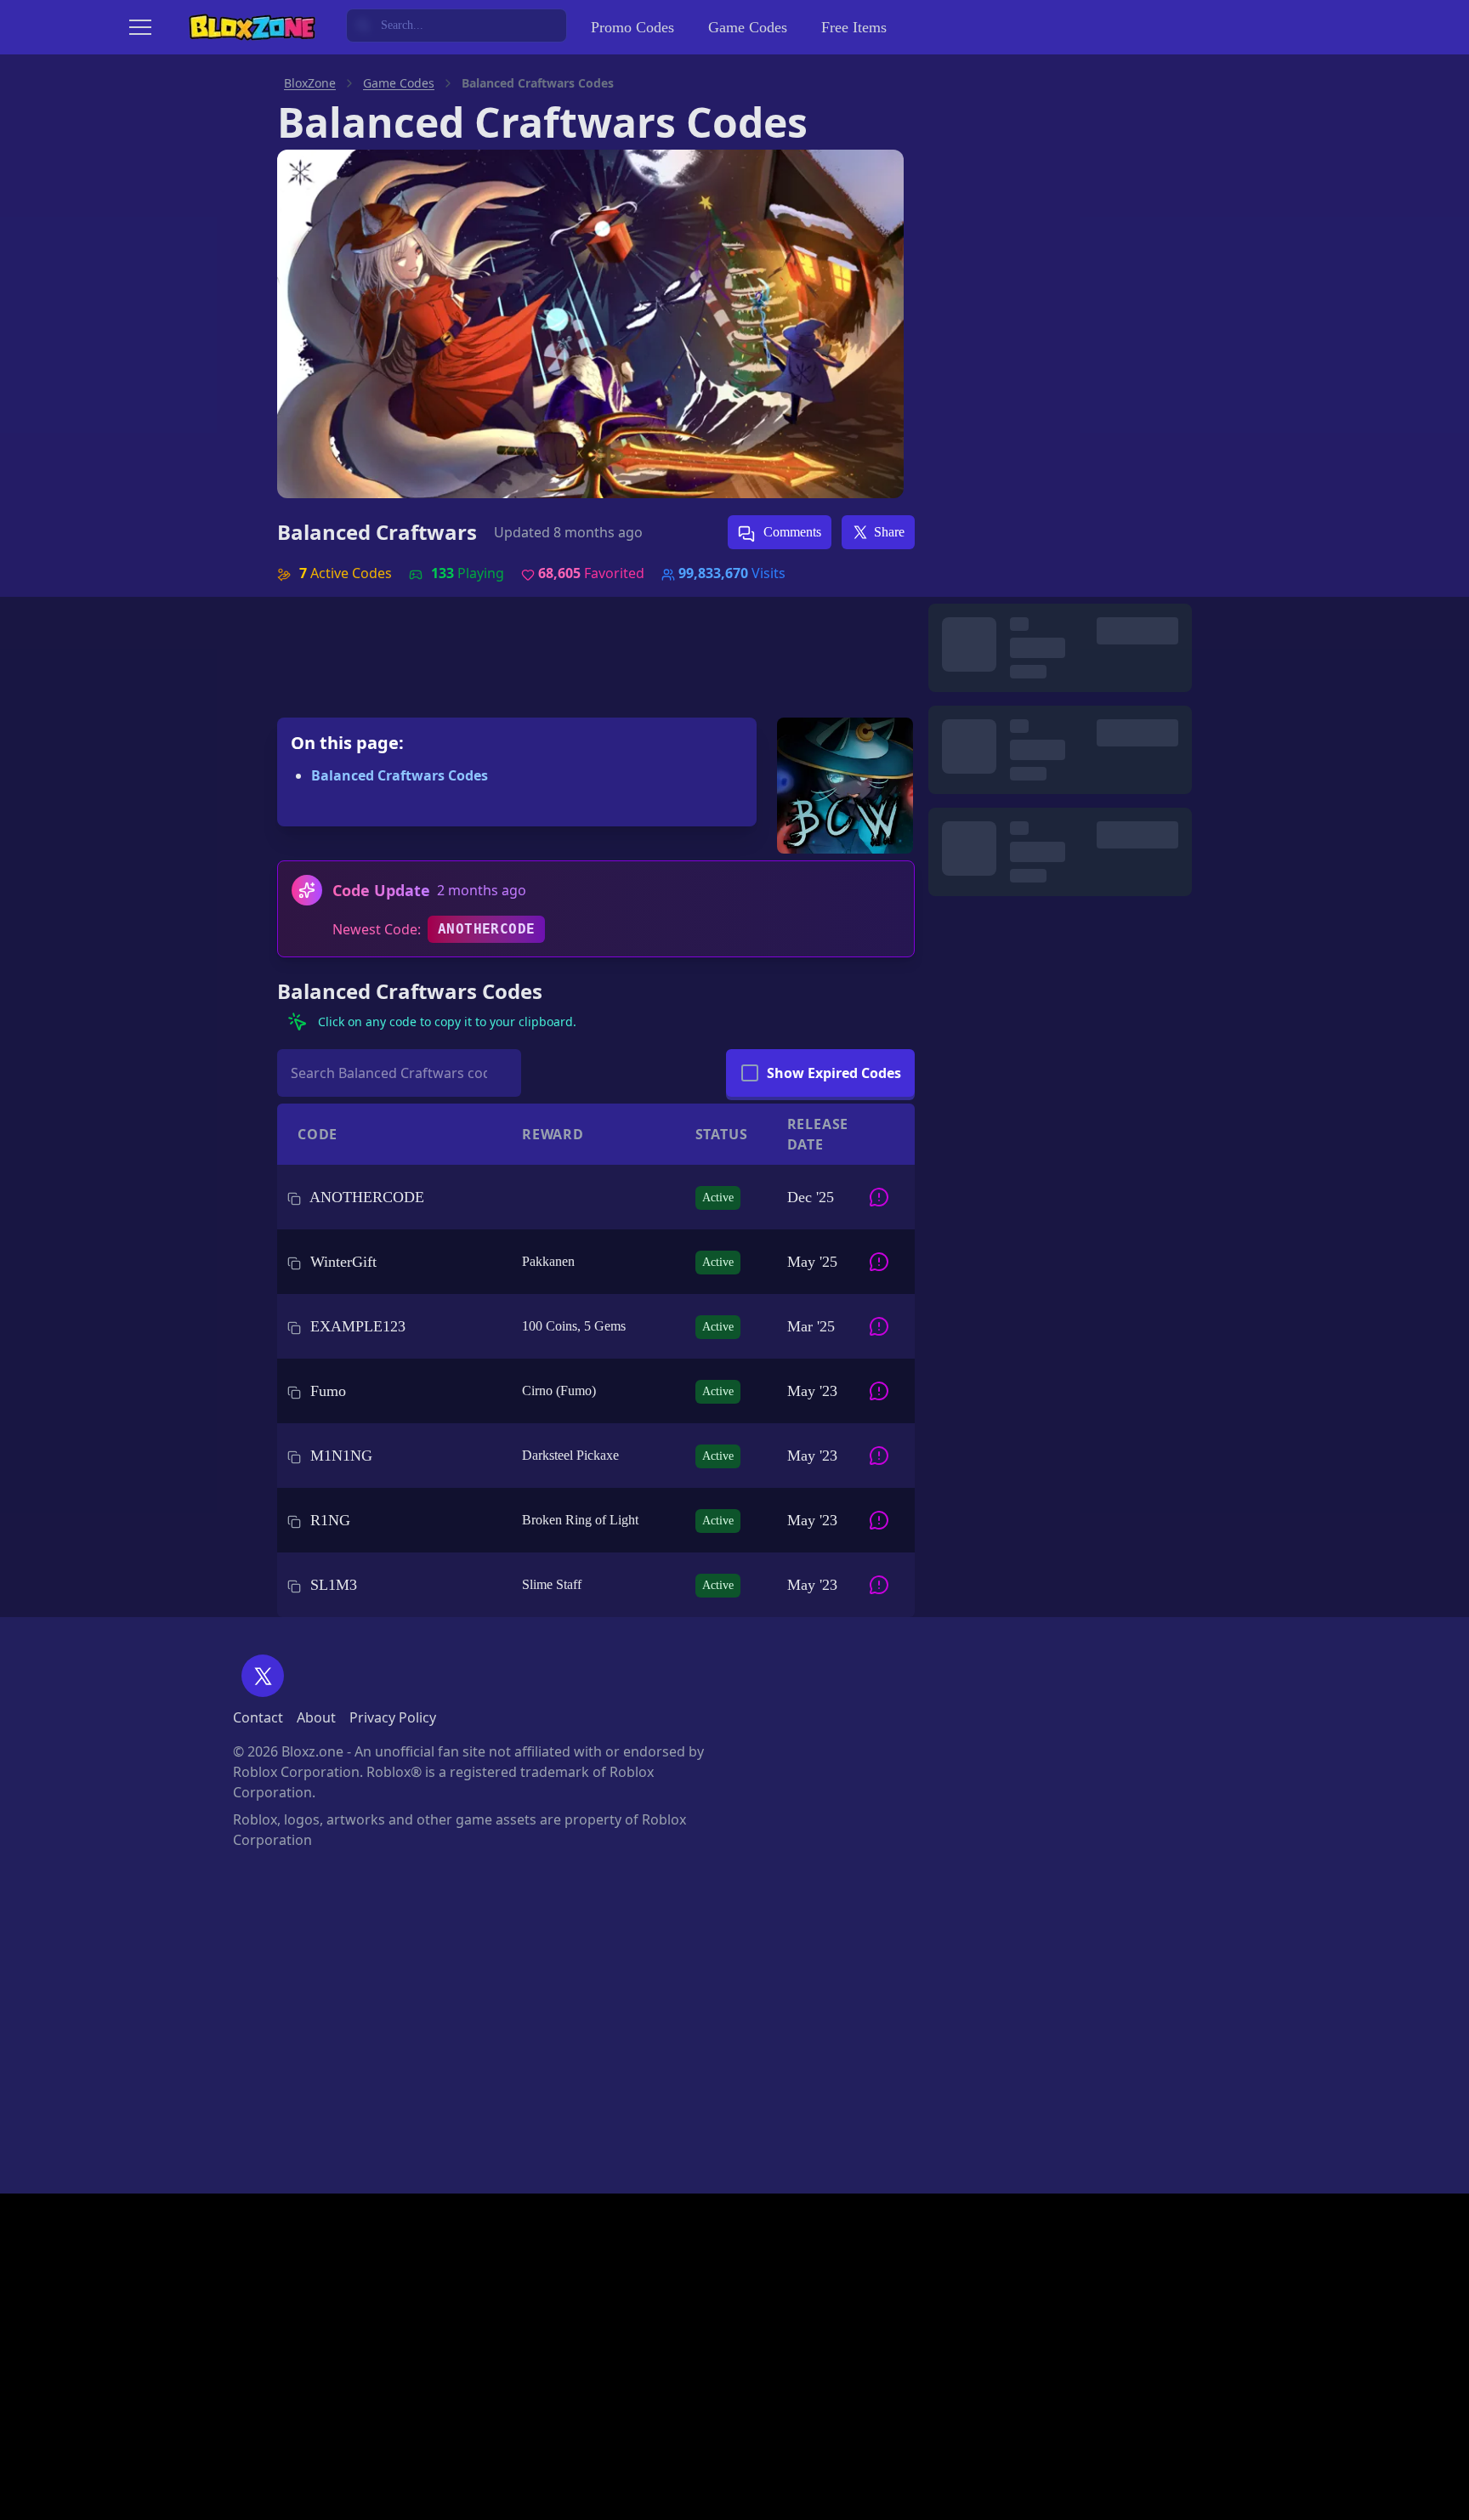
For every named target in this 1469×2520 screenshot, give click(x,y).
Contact (258, 1717)
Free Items (854, 27)
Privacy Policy (393, 1717)
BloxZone (310, 83)
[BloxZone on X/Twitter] (263, 1676)
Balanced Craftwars (377, 532)
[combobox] (457, 26)
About (316, 1717)
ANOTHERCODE (486, 929)
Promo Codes (632, 27)
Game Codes (748, 27)
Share (889, 532)
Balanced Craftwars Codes (400, 775)
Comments (791, 532)
